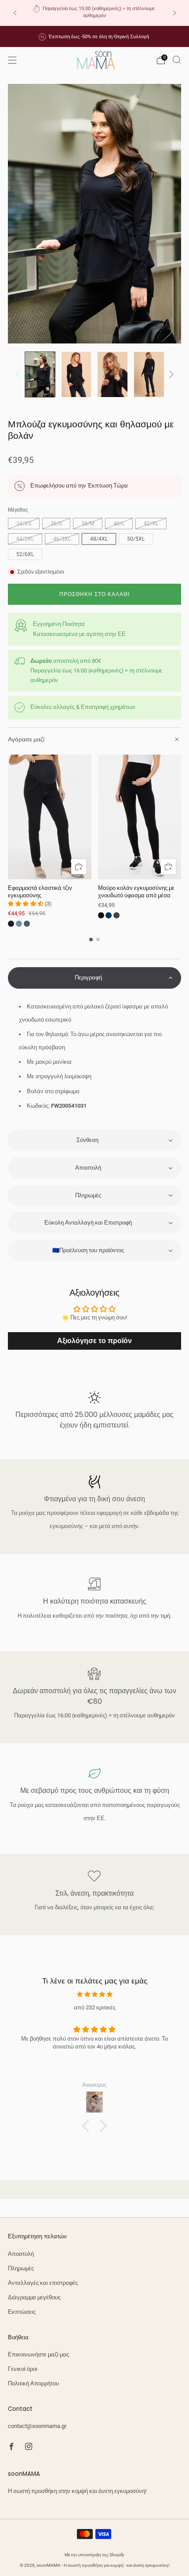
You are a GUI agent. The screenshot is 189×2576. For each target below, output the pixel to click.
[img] (94, 1994)
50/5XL (136, 539)
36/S (56, 524)
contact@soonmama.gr (37, 2426)
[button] (94, 978)
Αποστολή (21, 2254)
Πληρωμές (21, 2268)
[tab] (91, 939)
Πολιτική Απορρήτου (33, 2383)
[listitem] (95, 13)
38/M (88, 524)
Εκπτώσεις (22, 2312)
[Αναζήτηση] (177, 60)
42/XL (151, 524)
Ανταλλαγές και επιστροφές (43, 2283)
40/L (119, 524)
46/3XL (62, 539)
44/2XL (25, 539)
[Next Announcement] (174, 13)
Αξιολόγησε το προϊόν (94, 1341)
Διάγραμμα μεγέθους (34, 2297)
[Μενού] (12, 60)
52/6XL (25, 554)
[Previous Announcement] (15, 13)
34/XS (24, 524)
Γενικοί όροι (23, 2369)
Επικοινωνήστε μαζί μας (38, 2354)
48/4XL (99, 539)
